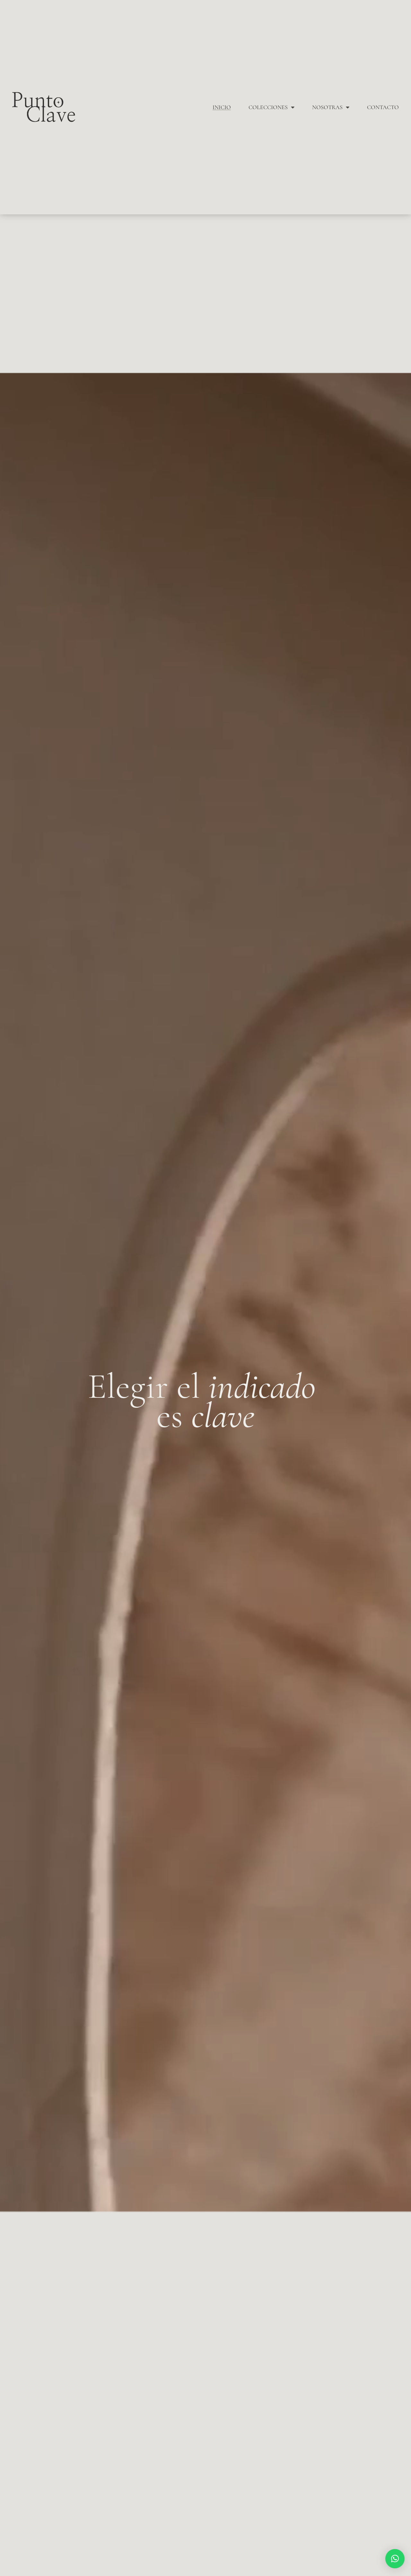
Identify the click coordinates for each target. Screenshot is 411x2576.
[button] (395, 2559)
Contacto (383, 107)
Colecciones (268, 107)
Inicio (222, 107)
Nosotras (327, 107)
